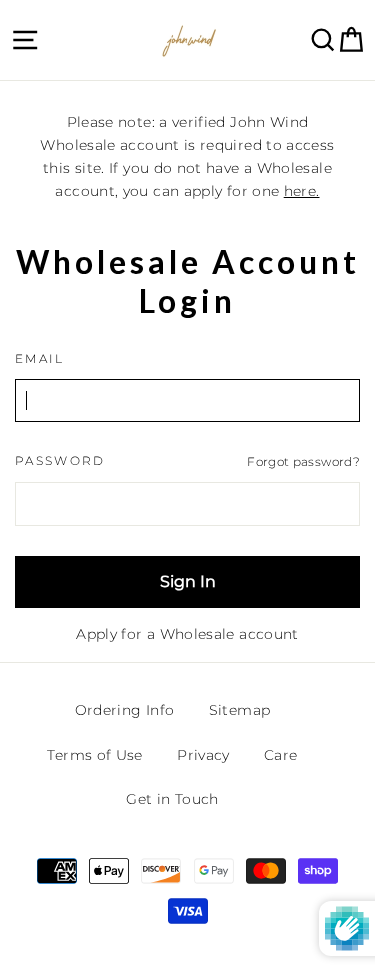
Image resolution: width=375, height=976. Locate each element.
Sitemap (240, 710)
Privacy (203, 755)
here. (302, 191)
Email (40, 359)
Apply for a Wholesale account (187, 634)
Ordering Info (125, 710)
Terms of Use (94, 755)
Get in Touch (172, 799)
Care (280, 755)
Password (60, 461)
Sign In (188, 581)
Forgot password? (303, 461)
